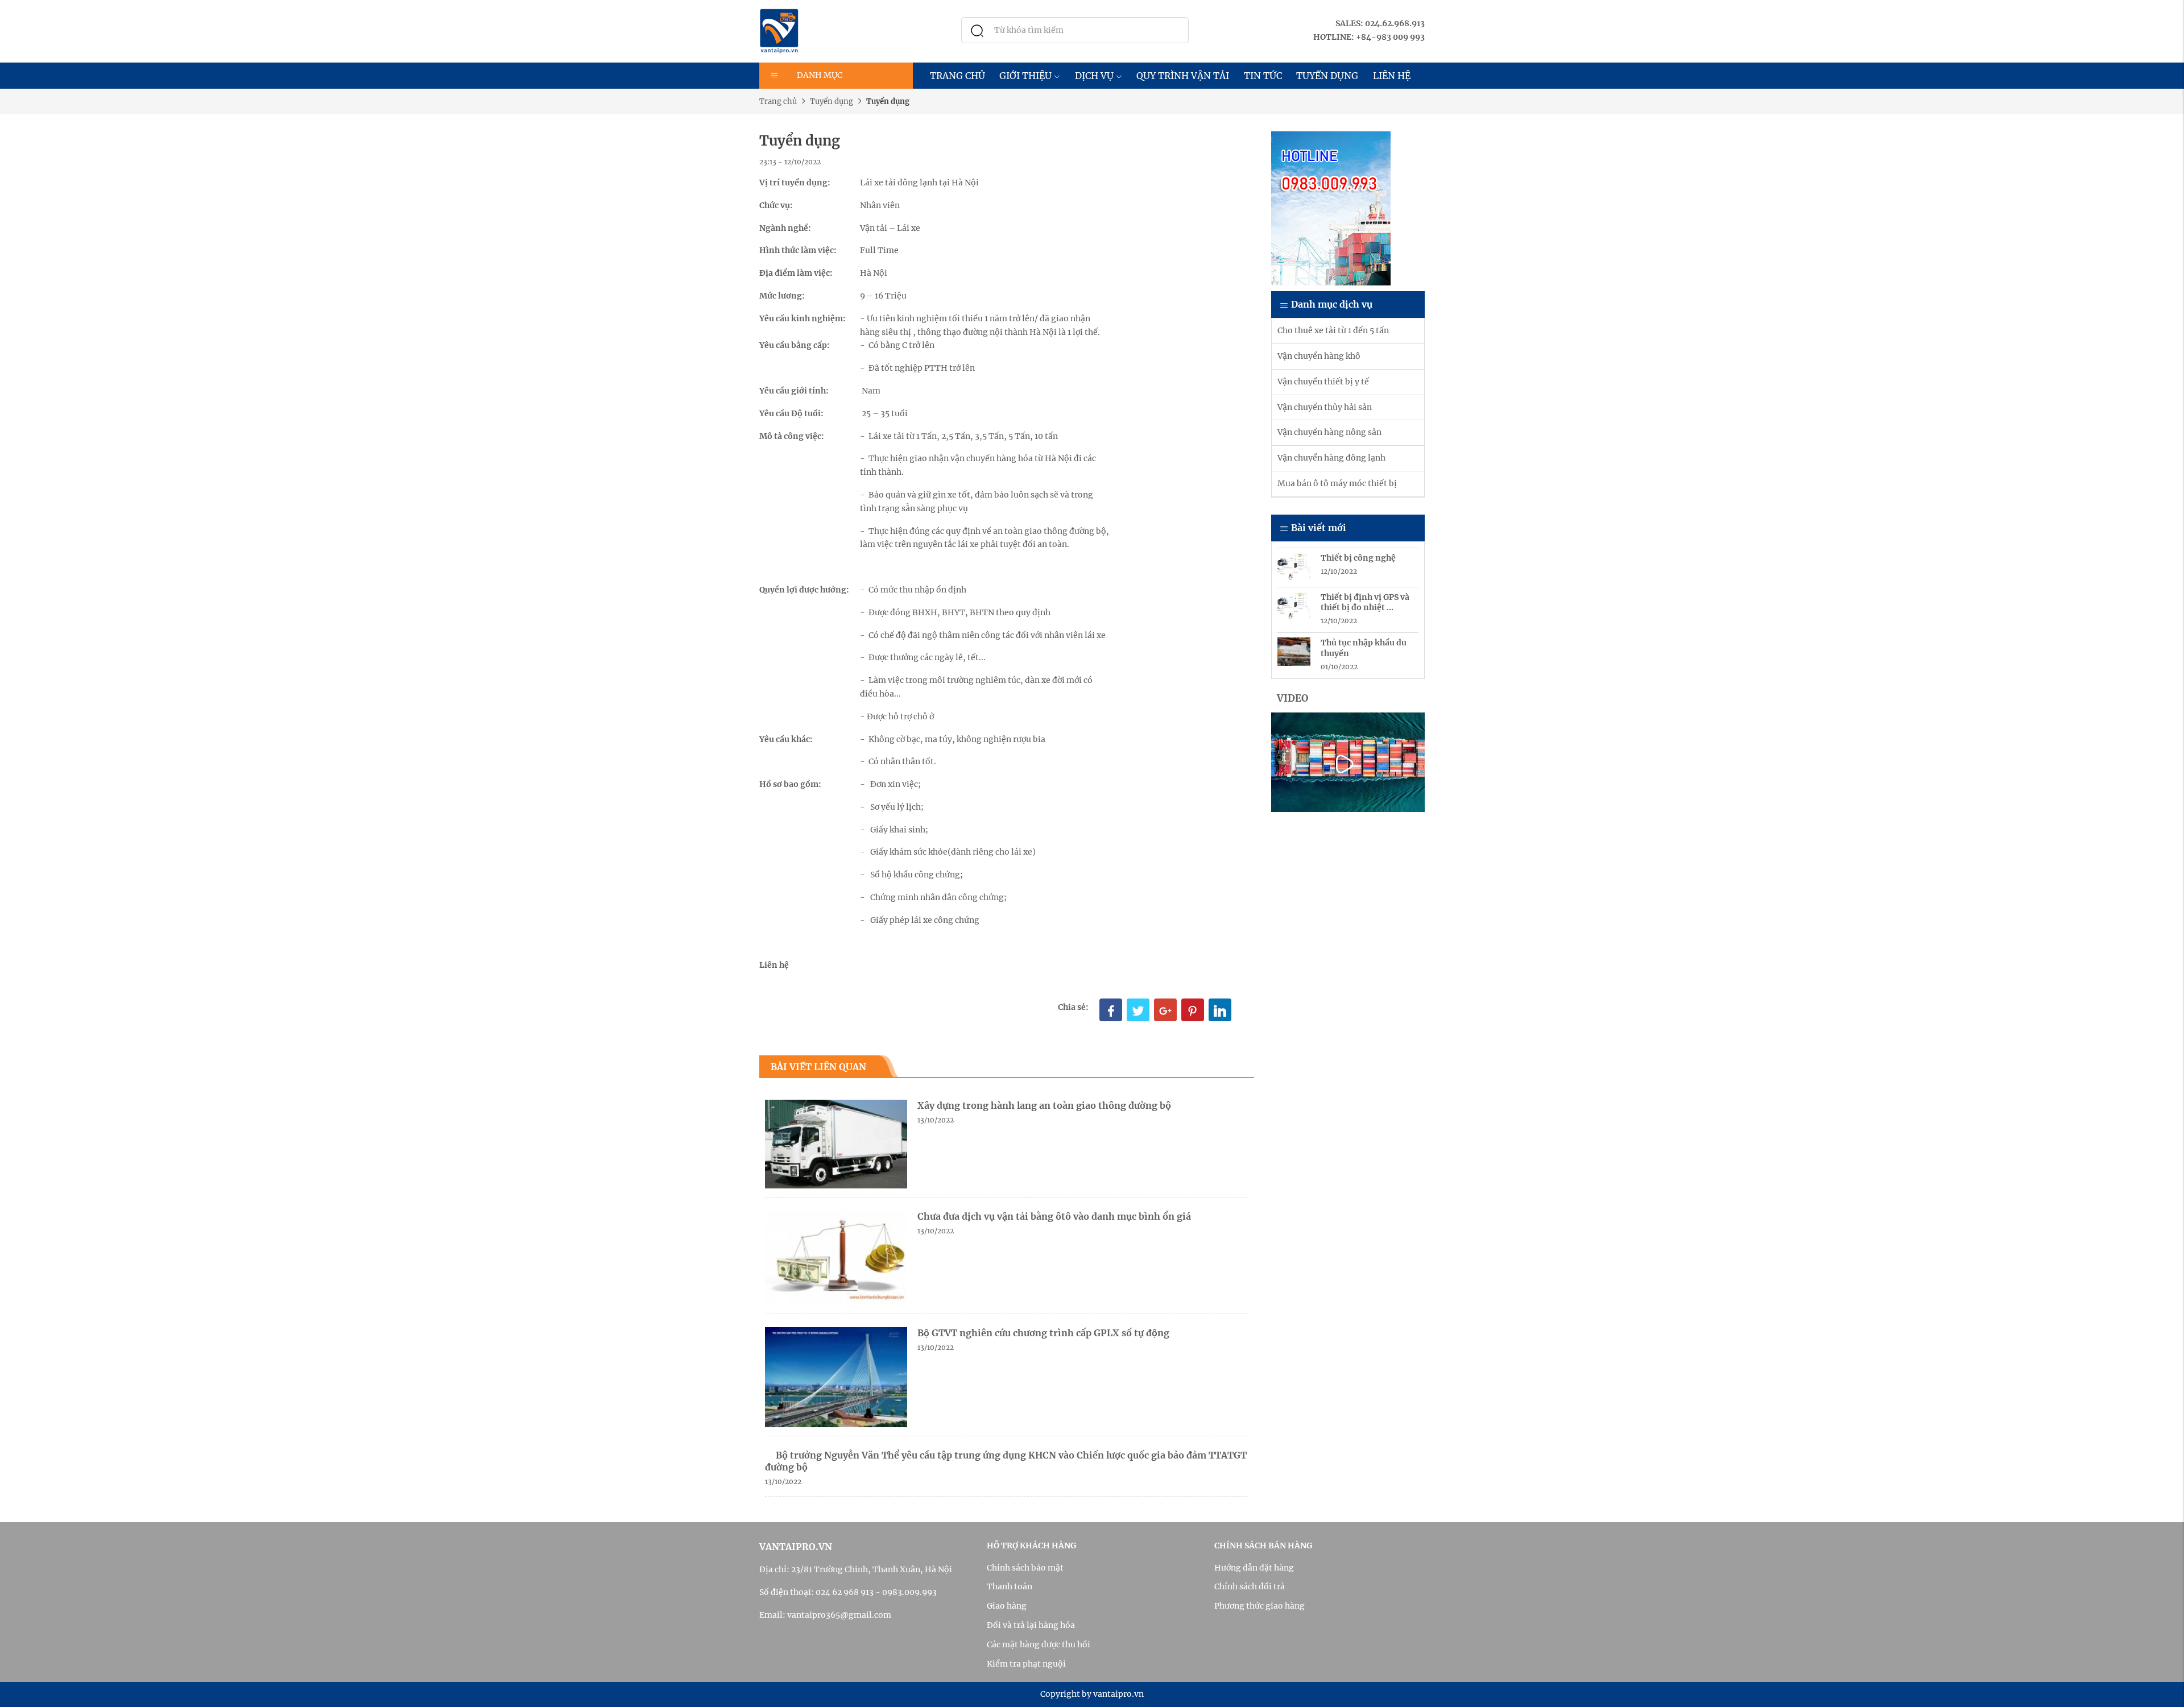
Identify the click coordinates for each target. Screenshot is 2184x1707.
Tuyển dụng (1327, 76)
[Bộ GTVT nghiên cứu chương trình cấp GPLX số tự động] (836, 1377)
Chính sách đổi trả (1250, 1586)
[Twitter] (1138, 1010)
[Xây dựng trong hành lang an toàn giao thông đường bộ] (836, 1143)
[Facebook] (1111, 1010)
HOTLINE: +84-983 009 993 (1369, 37)
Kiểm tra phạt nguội (1026, 1664)
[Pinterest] (1193, 1010)
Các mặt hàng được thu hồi (1039, 1644)
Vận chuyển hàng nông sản (1329, 432)
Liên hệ (1392, 76)
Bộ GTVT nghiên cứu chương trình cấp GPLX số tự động (1043, 1333)
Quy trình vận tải (1183, 76)
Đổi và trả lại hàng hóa (1031, 1625)
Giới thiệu (1025, 76)
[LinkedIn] (1220, 1010)
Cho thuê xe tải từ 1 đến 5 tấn (1333, 330)
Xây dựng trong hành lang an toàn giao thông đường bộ (1044, 1105)
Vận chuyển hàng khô (1319, 356)
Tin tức (1263, 76)
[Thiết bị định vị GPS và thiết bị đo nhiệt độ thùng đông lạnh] (1294, 606)
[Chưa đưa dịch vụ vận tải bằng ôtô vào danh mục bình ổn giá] (836, 1257)
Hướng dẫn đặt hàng (1254, 1568)
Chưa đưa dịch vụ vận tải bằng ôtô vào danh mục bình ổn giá (1054, 1216)
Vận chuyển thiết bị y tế (1323, 382)
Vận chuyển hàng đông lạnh (1331, 458)
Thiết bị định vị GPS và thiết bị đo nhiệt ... (1365, 602)
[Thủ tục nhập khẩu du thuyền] (1294, 651)
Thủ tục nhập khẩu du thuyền (1364, 648)
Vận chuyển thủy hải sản (1325, 407)
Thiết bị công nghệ (1358, 558)
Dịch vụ (1094, 76)
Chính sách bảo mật (1025, 1568)
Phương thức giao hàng (1259, 1606)
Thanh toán (1010, 1586)
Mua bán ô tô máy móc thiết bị (1337, 483)
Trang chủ (957, 76)
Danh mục (820, 75)
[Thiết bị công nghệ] (1294, 566)
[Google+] (1165, 1010)
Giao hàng (1007, 1606)
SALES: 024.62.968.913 (1380, 23)
